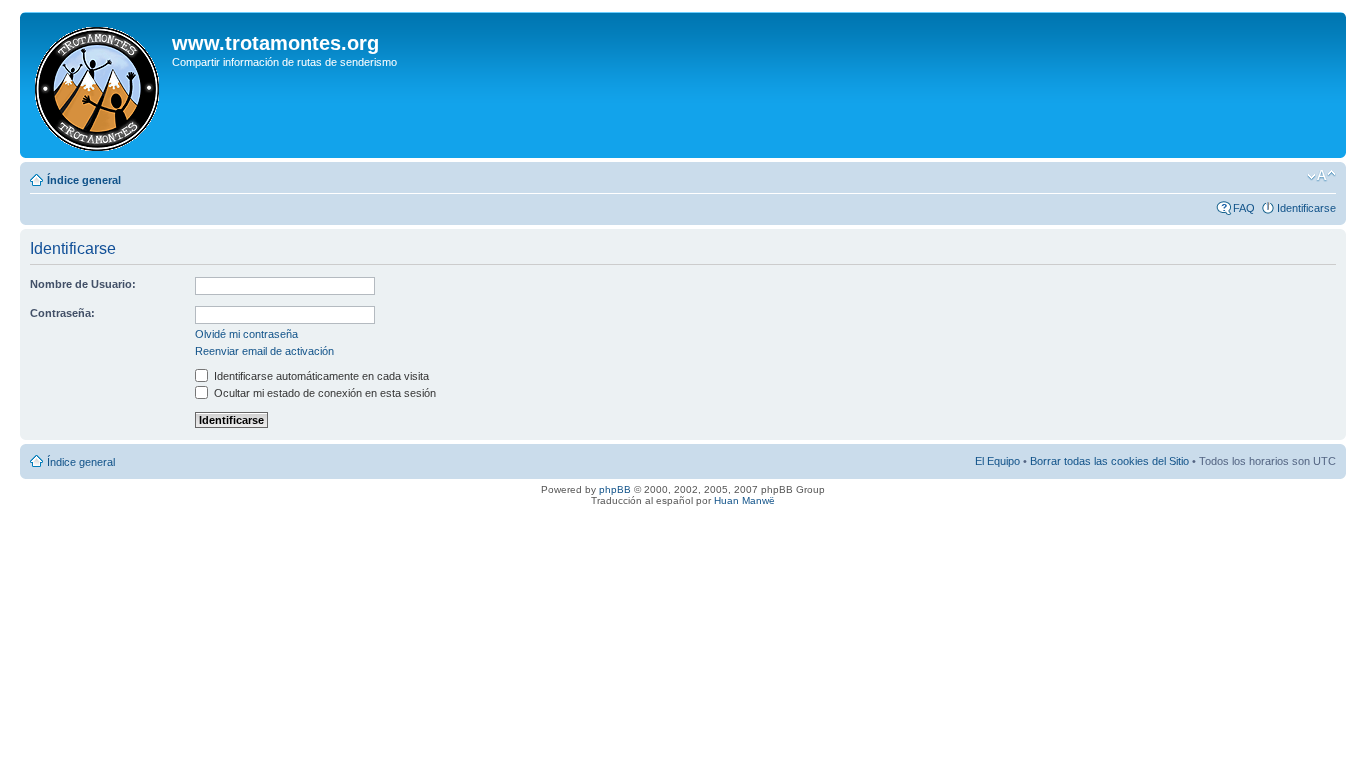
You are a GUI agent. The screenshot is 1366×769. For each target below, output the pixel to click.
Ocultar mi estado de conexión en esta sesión (323, 393)
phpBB (615, 489)
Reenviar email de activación (264, 351)
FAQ (1244, 208)
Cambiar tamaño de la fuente (1321, 176)
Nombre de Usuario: (83, 284)
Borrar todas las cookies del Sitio (1109, 461)
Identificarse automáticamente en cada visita (320, 376)
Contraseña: (62, 313)
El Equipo (997, 461)
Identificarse (1306, 208)
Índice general (84, 180)
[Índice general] (98, 85)
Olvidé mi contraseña (246, 334)
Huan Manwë (744, 500)
